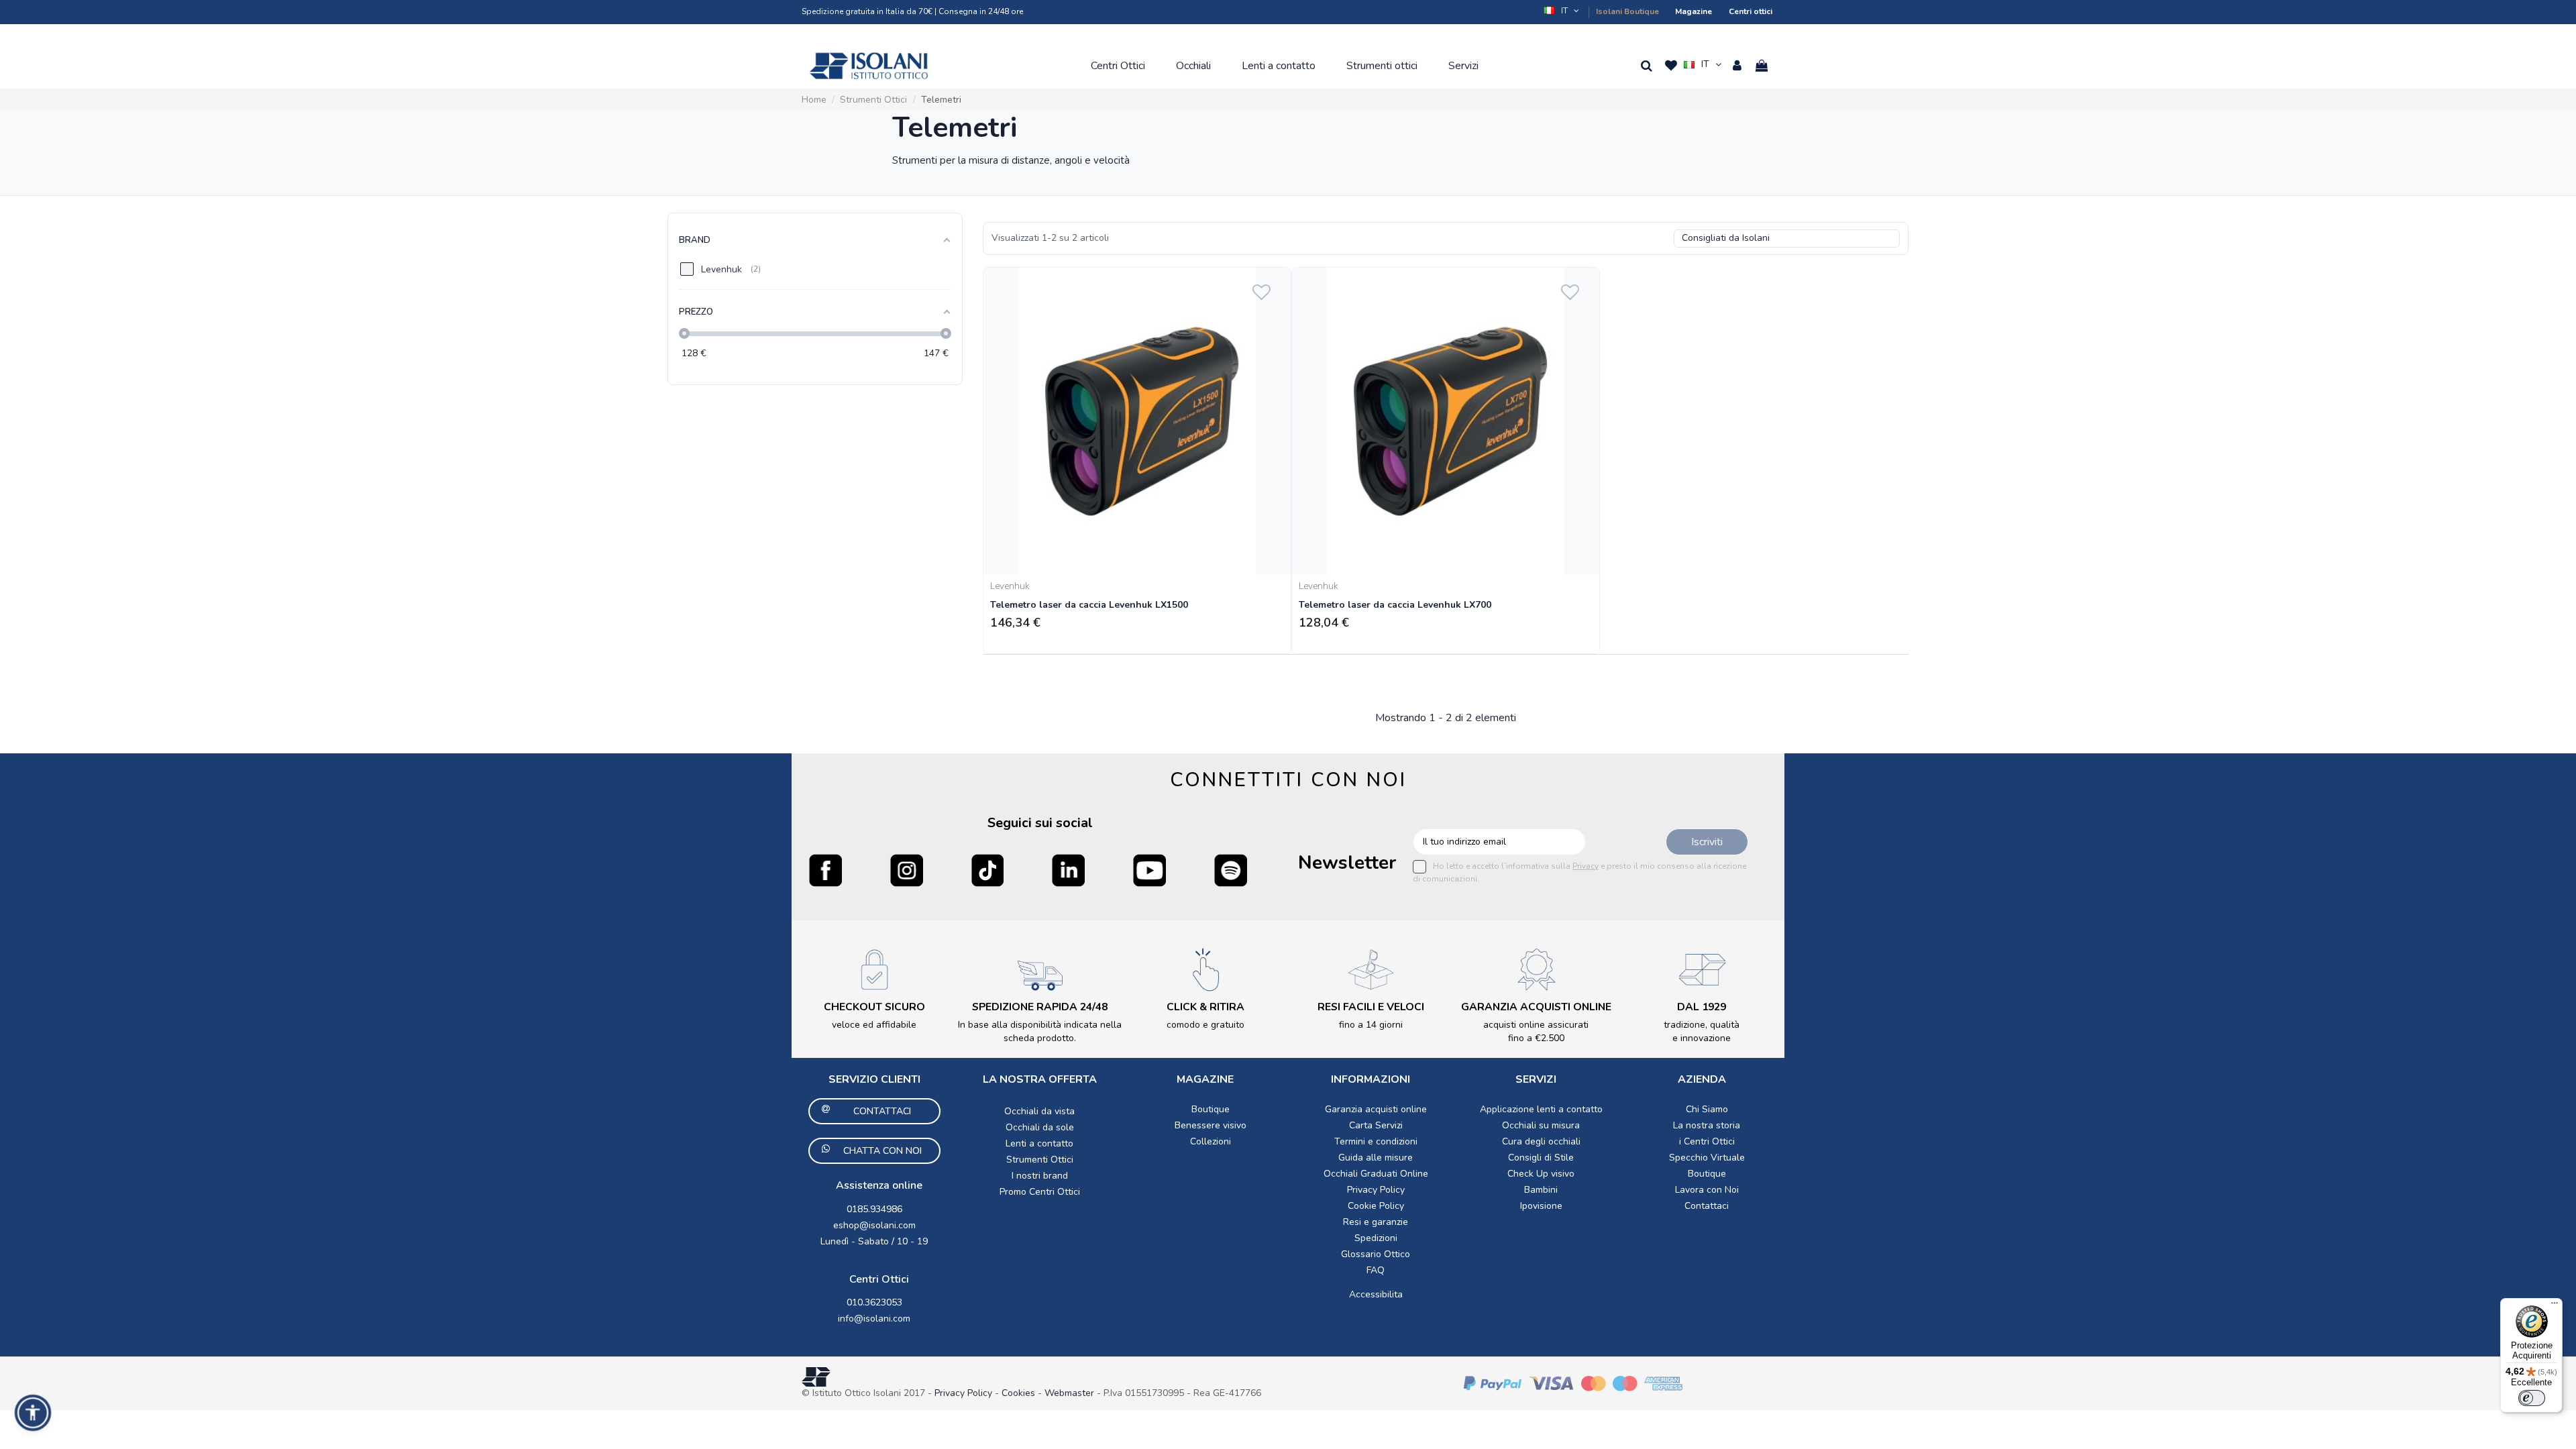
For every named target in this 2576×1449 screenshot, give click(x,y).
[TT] (988, 870)
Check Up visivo (1541, 1174)
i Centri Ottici (1707, 1141)
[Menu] (2555, 1306)
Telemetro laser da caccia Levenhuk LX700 (1395, 605)
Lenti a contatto (1039, 1143)
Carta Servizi (1376, 1125)
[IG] (907, 870)
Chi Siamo (1707, 1109)
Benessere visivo (1211, 1125)
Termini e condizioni (1376, 1141)
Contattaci (1707, 1206)
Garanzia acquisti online (1376, 1109)
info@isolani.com (874, 1319)
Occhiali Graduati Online (1376, 1174)
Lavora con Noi (1707, 1190)
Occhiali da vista (1039, 1111)
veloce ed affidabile (874, 1025)
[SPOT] (1231, 870)
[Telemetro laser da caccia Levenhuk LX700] (1446, 421)
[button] (1562, 11)
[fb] (825, 870)
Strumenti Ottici (1040, 1160)
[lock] (874, 969)
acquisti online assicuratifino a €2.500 (1536, 1031)
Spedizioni (1376, 1238)
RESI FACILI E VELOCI (1371, 1007)
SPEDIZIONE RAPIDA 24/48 (1040, 1007)
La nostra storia (1707, 1125)
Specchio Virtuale (1707, 1158)
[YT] (1149, 870)
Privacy (1586, 866)
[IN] (1068, 870)
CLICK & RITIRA (1205, 1007)
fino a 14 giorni (1371, 1025)
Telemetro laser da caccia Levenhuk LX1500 (1089, 605)
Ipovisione (1541, 1206)
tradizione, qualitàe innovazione (1702, 1031)
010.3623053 (874, 1302)
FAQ (1376, 1270)
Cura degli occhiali (1541, 1141)
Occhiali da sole (1040, 1127)
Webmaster (1071, 1393)
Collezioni (1211, 1141)
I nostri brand (1040, 1176)
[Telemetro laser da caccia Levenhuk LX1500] (1137, 421)
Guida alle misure (1376, 1158)
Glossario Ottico (1376, 1254)
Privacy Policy (1376, 1190)
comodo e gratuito (1205, 1025)
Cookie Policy (1376, 1206)
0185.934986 (874, 1209)
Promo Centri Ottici (1040, 1192)
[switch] (2532, 1398)
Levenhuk (1010, 586)
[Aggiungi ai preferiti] (1262, 289)
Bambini (1541, 1190)
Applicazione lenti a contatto (1541, 1109)
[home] (869, 66)
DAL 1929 (1702, 1007)
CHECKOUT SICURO (874, 1007)
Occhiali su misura (1541, 1125)
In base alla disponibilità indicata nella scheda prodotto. (1040, 1031)
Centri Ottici (879, 1279)
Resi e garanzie (1376, 1222)
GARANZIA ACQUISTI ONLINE (1536, 1007)
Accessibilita (1376, 1294)
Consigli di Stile (1541, 1158)
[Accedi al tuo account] (1737, 66)
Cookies (1018, 1393)
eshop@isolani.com (874, 1225)
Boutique (1211, 1109)
